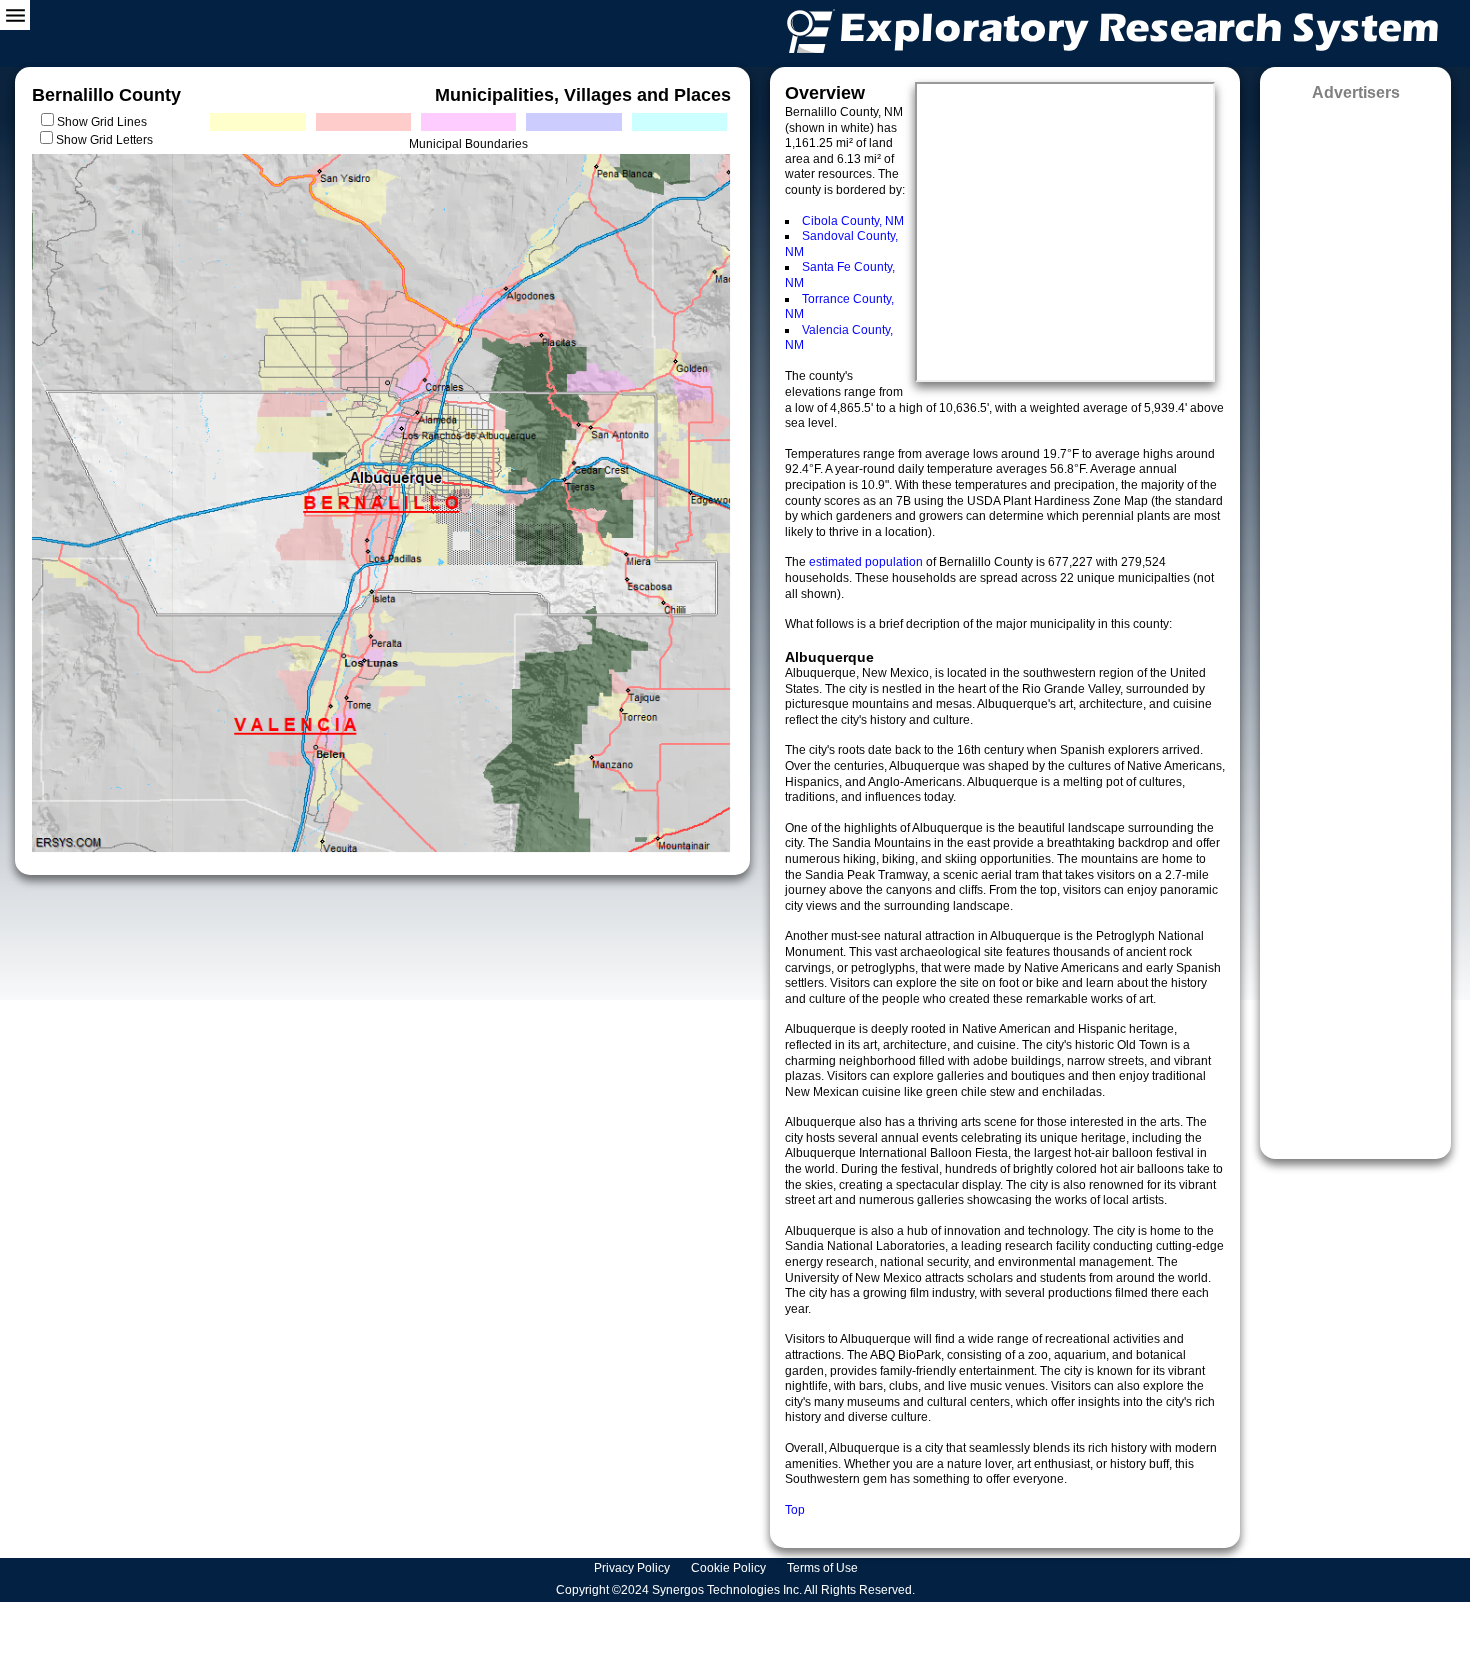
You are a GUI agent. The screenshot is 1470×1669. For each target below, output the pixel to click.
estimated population (867, 562)
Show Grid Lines (105, 122)
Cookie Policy (730, 1568)
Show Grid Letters (104, 140)
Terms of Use (824, 1568)
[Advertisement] (1355, 623)
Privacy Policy (633, 1568)
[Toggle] (15, 15)
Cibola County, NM (853, 221)
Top (795, 1510)
